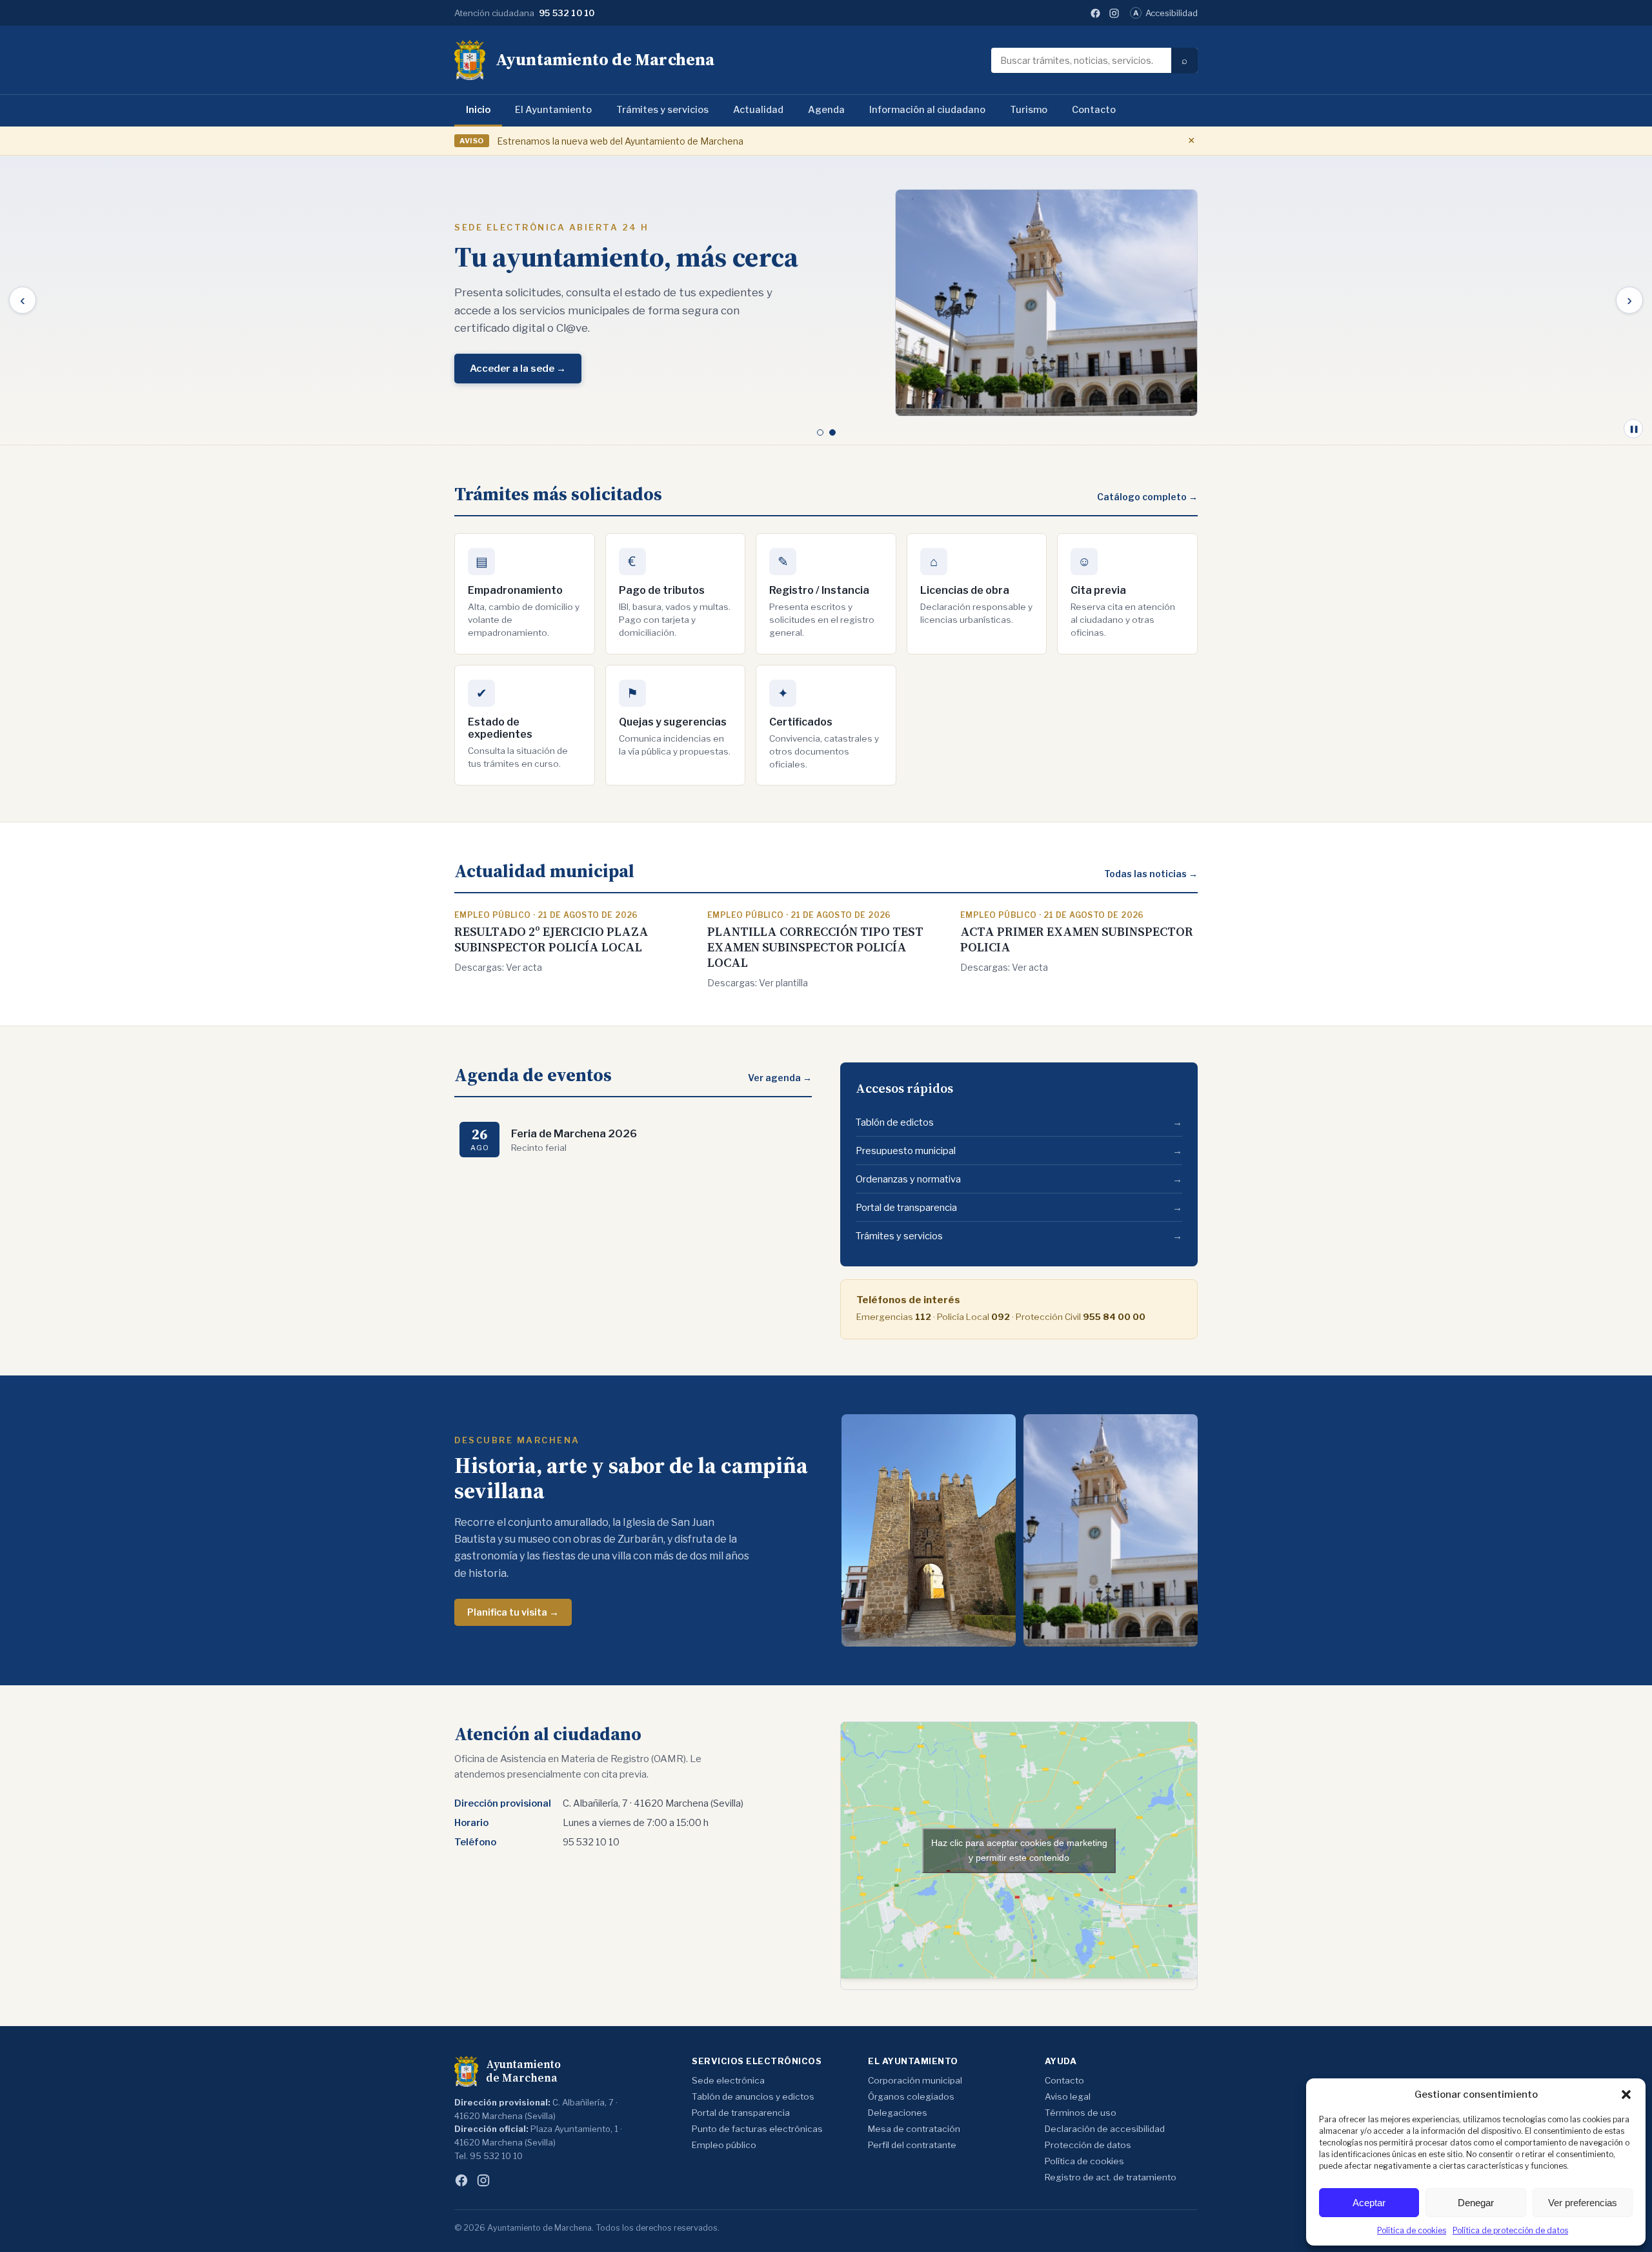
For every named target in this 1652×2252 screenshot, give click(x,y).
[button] (1626, 2095)
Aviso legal (1068, 2096)
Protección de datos (1088, 2145)
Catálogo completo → (1147, 497)
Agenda (826, 110)
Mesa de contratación (914, 2129)
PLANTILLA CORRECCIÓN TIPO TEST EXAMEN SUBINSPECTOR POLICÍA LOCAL (815, 947)
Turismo (1029, 110)
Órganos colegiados (911, 2096)
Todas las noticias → (1151, 874)
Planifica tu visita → (513, 1612)
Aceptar (1369, 2203)
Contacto (1094, 110)
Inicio (478, 110)
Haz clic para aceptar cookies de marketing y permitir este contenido (1019, 1850)
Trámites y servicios (662, 110)
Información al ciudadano (927, 110)
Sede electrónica (728, 2080)
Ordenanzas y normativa (1019, 1179)
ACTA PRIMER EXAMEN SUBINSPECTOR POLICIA (1077, 939)
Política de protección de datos (1510, 2230)
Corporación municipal (915, 2080)
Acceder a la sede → (518, 369)
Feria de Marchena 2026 (574, 1133)
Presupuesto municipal (1019, 1151)
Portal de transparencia (1019, 1208)
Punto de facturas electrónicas (757, 2129)
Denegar (1476, 2203)
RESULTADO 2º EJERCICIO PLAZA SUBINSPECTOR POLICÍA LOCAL (551, 939)
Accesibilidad (1165, 13)
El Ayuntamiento (553, 110)
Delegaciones (898, 2113)
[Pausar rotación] (1633, 429)
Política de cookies (1412, 2230)
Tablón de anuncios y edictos (753, 2096)
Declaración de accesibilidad (1105, 2129)
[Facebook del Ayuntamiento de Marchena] (1095, 13)
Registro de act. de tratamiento (1111, 2177)
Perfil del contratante (912, 2145)
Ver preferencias (1583, 2203)
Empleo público (724, 2145)
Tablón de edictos (1019, 1122)
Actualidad (758, 110)
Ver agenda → (780, 1078)
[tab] (820, 432)
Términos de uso (1081, 2113)
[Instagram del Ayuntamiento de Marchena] (1114, 13)
